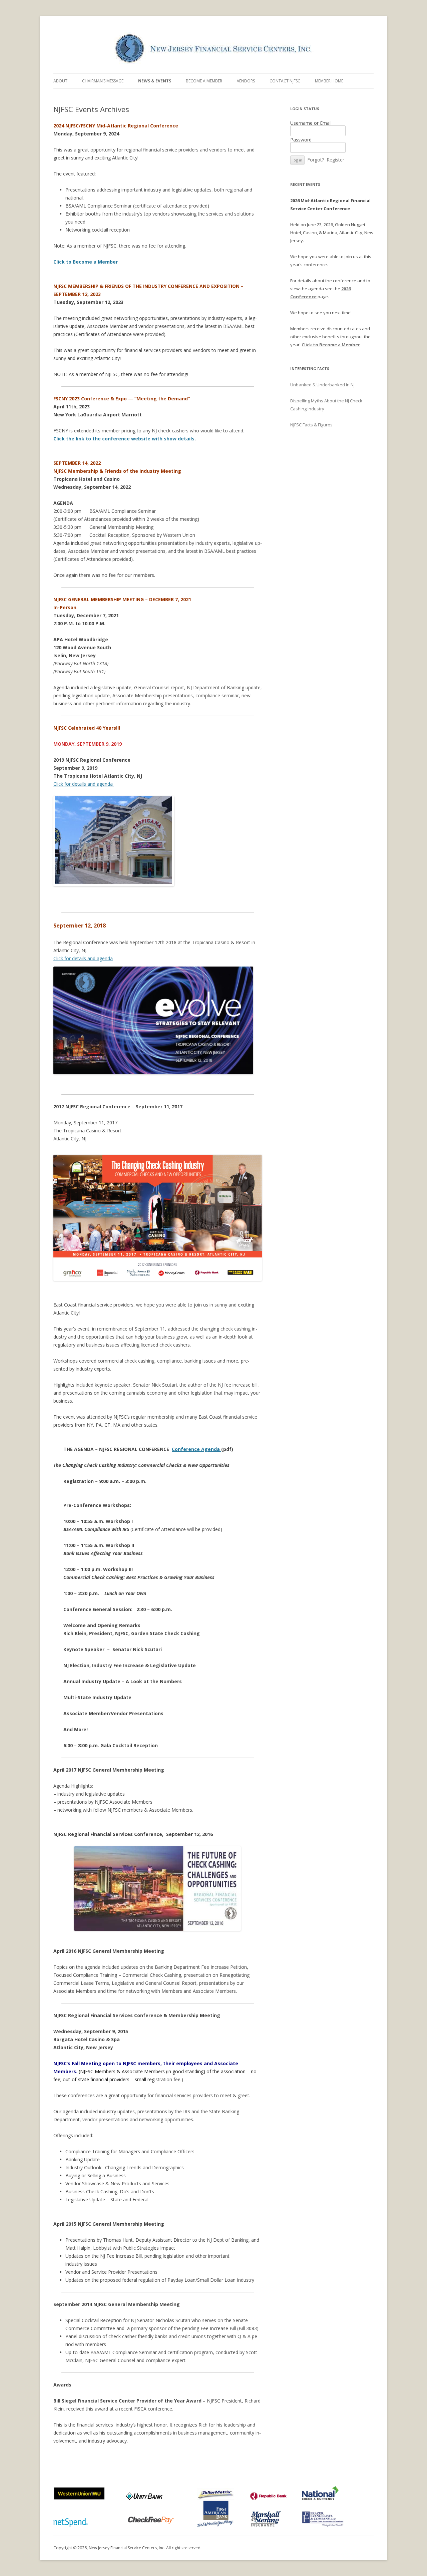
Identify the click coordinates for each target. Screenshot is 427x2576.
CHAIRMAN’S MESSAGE (103, 81)
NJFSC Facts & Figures (311, 425)
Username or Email (311, 123)
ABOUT (60, 81)
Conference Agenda (196, 1449)
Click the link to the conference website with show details (124, 439)
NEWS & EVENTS (155, 81)
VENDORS (246, 81)
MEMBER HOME (329, 81)
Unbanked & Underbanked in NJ (322, 385)
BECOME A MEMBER (204, 81)
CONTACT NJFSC (285, 81)
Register (335, 160)
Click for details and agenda (84, 784)
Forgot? (316, 160)
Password (301, 140)
